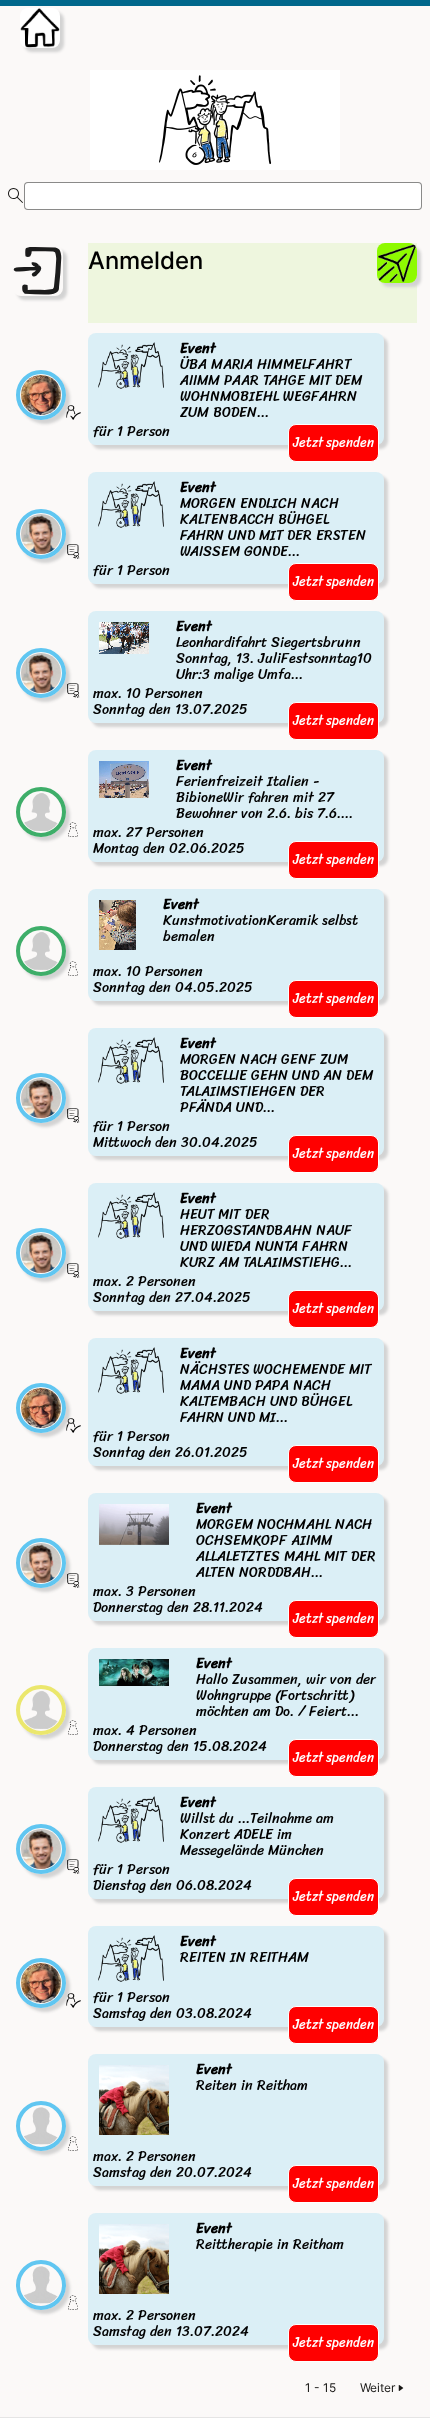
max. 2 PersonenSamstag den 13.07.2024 (218, 2281)
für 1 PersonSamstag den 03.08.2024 (201, 1978)
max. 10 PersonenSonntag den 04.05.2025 (225, 947)
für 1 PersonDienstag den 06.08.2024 (213, 1845)
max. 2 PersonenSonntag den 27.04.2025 (222, 1249)
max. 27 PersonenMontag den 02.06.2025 (223, 808)
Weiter (377, 2387)
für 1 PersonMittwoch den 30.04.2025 (233, 1094)
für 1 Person (227, 391)
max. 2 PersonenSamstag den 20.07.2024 (200, 2122)
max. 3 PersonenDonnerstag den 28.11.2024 (234, 1559)
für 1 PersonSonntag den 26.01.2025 (232, 1404)
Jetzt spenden (333, 442)
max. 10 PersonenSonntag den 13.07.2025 (232, 669)
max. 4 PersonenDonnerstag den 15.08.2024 (234, 1706)
